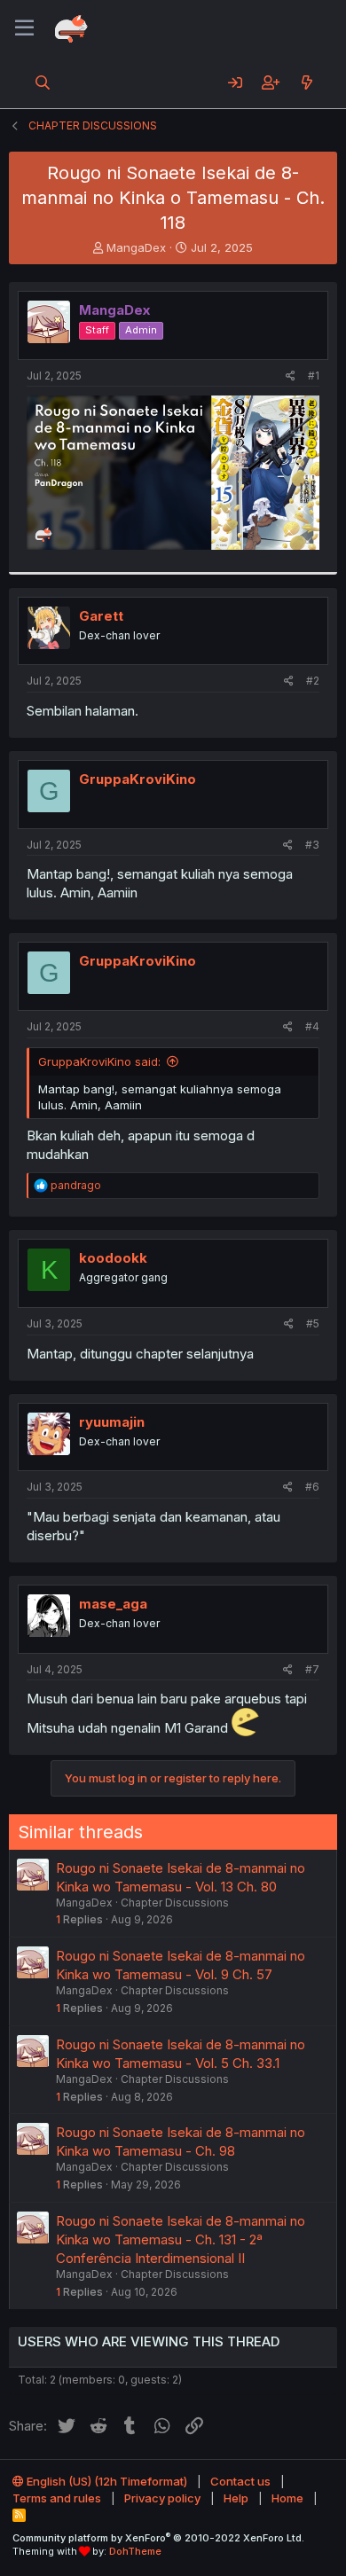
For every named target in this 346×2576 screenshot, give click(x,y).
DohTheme (135, 2551)
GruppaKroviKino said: (99, 1061)
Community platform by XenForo (158, 2538)
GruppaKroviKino (138, 779)
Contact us (240, 2481)
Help (236, 2498)
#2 (313, 681)
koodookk (113, 1258)
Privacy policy (162, 2498)
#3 (312, 845)
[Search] (43, 82)
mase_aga (113, 1604)
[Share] (291, 376)
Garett (101, 616)
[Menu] (24, 28)
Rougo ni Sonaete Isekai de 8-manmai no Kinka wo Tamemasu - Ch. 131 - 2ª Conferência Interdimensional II (181, 2239)
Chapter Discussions (175, 1903)
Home (287, 2498)
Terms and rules (57, 2498)
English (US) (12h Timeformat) (106, 2481)
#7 (312, 1669)
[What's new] (307, 82)
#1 (314, 376)
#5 (313, 1323)
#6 (312, 1487)
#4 (312, 1026)
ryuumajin (112, 1422)
